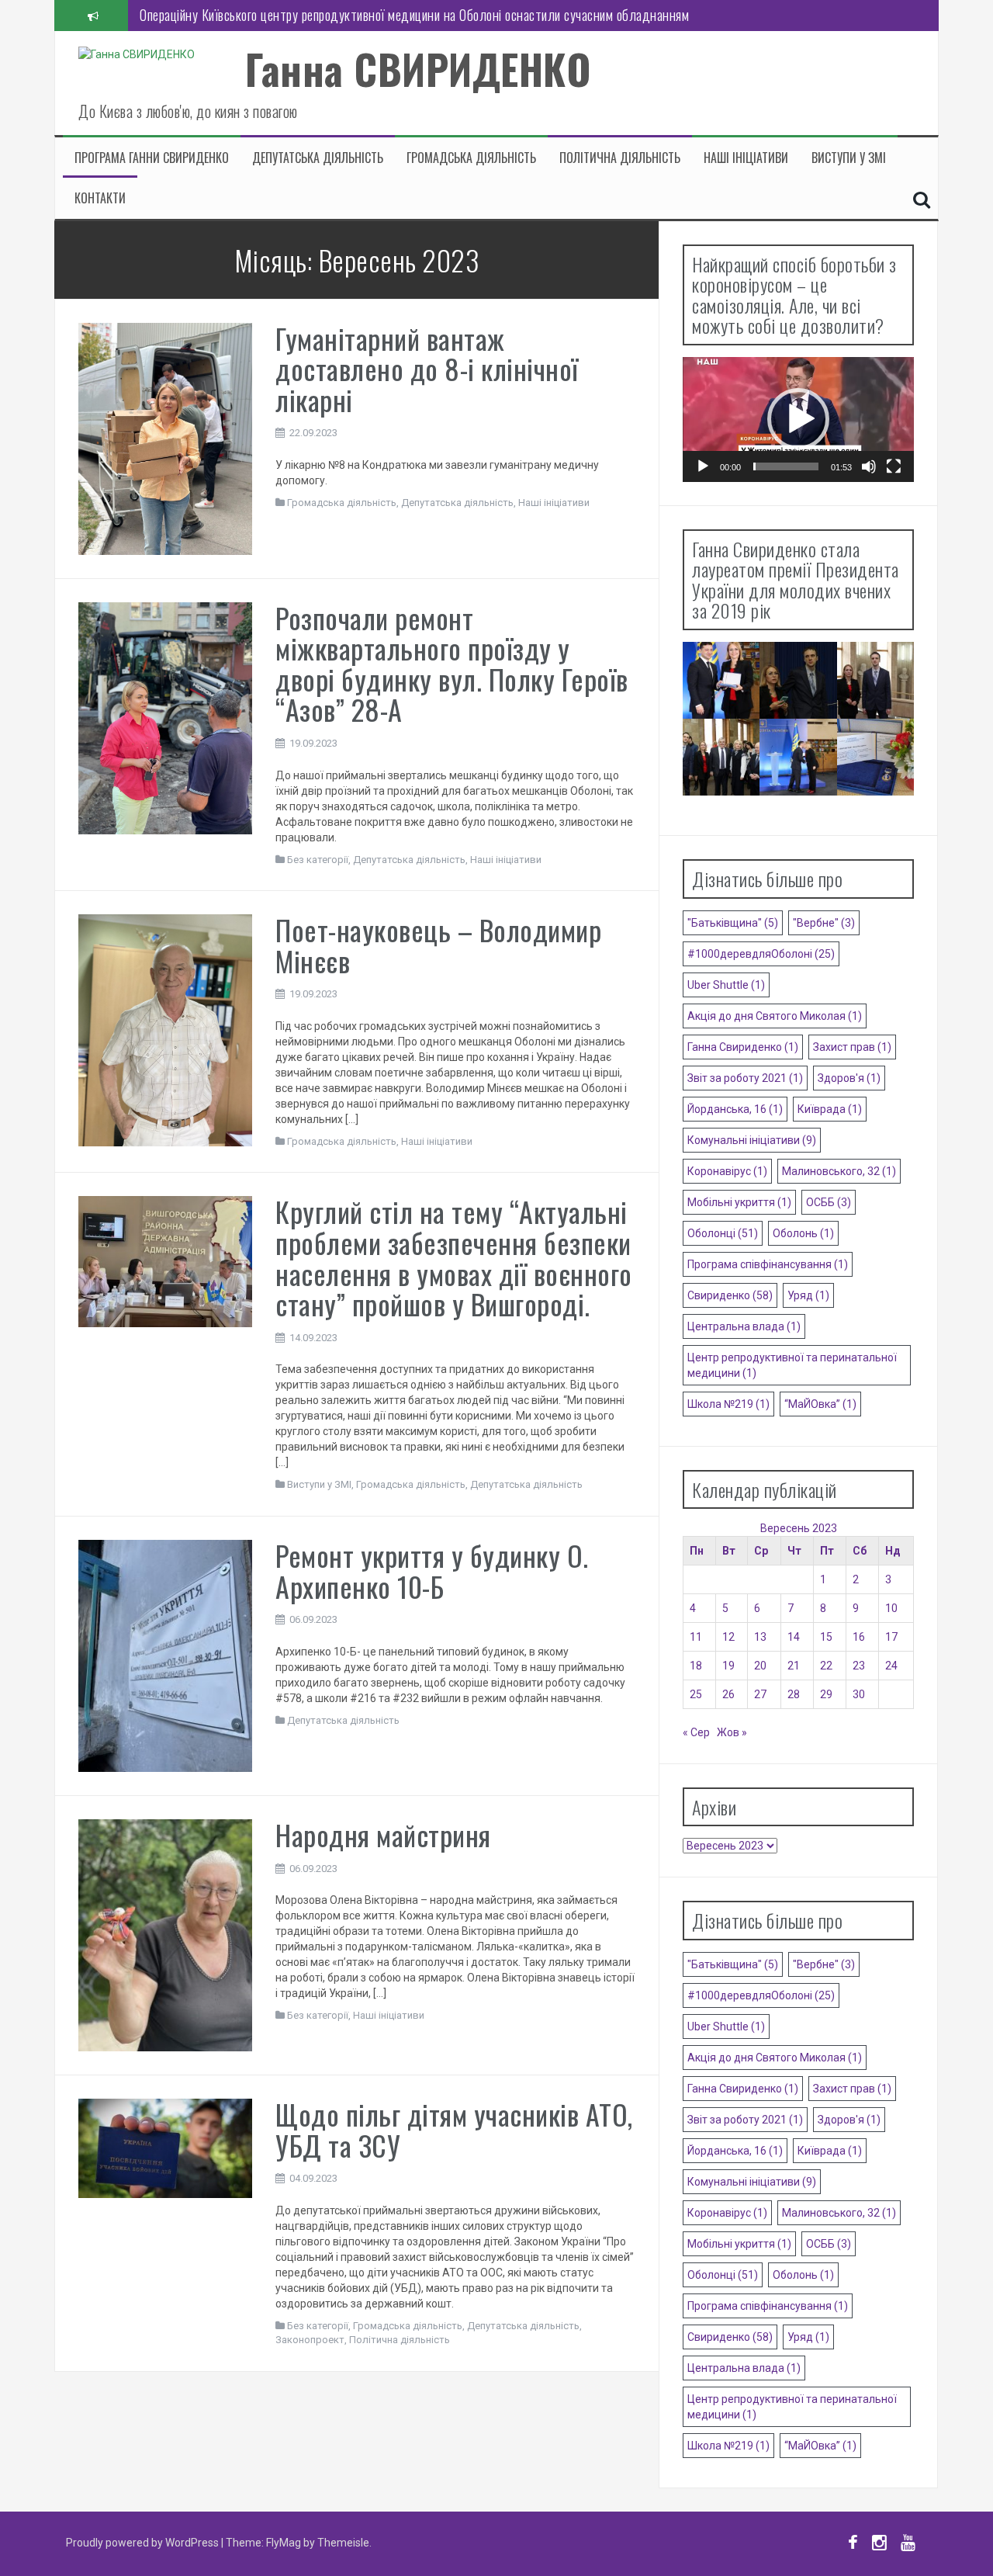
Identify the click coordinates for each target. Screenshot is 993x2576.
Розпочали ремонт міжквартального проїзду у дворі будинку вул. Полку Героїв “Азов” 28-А (452, 664)
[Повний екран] (894, 466)
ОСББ (829, 1202)
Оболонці (723, 1233)
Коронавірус (727, 1171)
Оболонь (803, 1233)
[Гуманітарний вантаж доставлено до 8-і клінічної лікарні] (165, 438)
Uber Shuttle (726, 985)
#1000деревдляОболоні (761, 954)
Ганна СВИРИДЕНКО (418, 69)
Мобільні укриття (739, 1202)
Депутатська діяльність (318, 158)
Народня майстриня (383, 1834)
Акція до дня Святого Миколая (775, 1016)
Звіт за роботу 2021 (745, 1078)
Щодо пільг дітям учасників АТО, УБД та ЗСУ (454, 2129)
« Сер (696, 1732)
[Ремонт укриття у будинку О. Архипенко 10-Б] (165, 1655)
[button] (798, 419)
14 (794, 1637)
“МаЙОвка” (820, 1404)
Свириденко (730, 1295)
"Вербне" (824, 923)
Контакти (100, 198)
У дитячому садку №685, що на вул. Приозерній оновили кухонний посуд (335, 15)
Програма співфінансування (768, 1264)
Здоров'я (849, 1078)
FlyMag (284, 2543)
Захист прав (852, 1047)
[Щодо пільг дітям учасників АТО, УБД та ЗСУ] (165, 2148)
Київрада (830, 1109)
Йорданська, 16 (735, 1109)
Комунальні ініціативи (752, 1140)
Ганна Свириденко (743, 1047)
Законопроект (310, 2340)
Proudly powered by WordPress (144, 2543)
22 (826, 1666)
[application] (798, 420)
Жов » (732, 1732)
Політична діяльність (620, 158)
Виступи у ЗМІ (849, 158)
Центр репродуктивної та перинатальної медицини (792, 1365)
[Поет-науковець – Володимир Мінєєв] (165, 1029)
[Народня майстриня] (165, 1934)
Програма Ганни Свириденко (152, 158)
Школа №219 (728, 1404)
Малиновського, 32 (839, 1171)
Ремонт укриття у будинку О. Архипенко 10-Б (432, 1571)
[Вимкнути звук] (869, 466)
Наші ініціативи (746, 158)
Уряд (808, 1295)
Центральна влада (744, 1326)
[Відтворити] (703, 466)
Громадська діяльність (471, 158)
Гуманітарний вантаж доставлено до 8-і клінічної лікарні (427, 369)
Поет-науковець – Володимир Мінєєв (438, 945)
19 (728, 1666)
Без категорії (318, 860)
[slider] (786, 466)
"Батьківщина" (733, 923)
